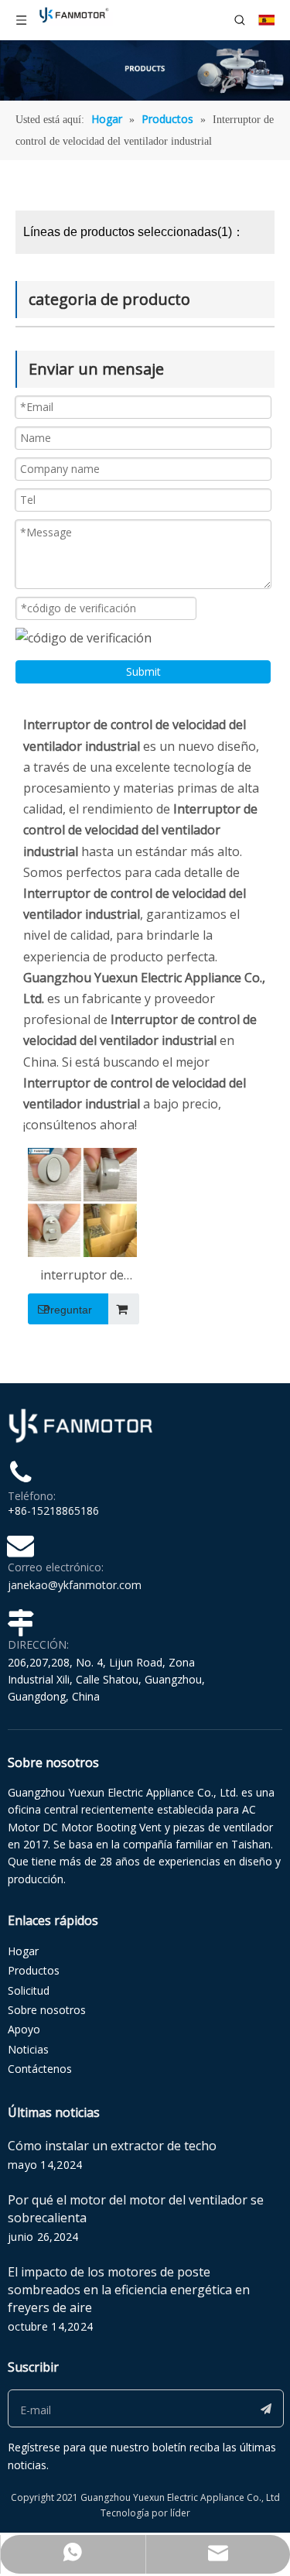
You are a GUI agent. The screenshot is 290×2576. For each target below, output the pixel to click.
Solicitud (29, 1990)
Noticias (28, 2049)
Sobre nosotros (47, 2010)
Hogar (23, 1951)
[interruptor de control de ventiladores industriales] (82, 1201)
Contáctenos (40, 2069)
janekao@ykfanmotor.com (75, 1585)
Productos (34, 1970)
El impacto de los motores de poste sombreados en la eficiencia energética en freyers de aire (129, 2290)
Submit (143, 671)
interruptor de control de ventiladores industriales (82, 1276)
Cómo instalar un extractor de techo (112, 2146)
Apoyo (24, 2029)
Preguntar (68, 1310)
